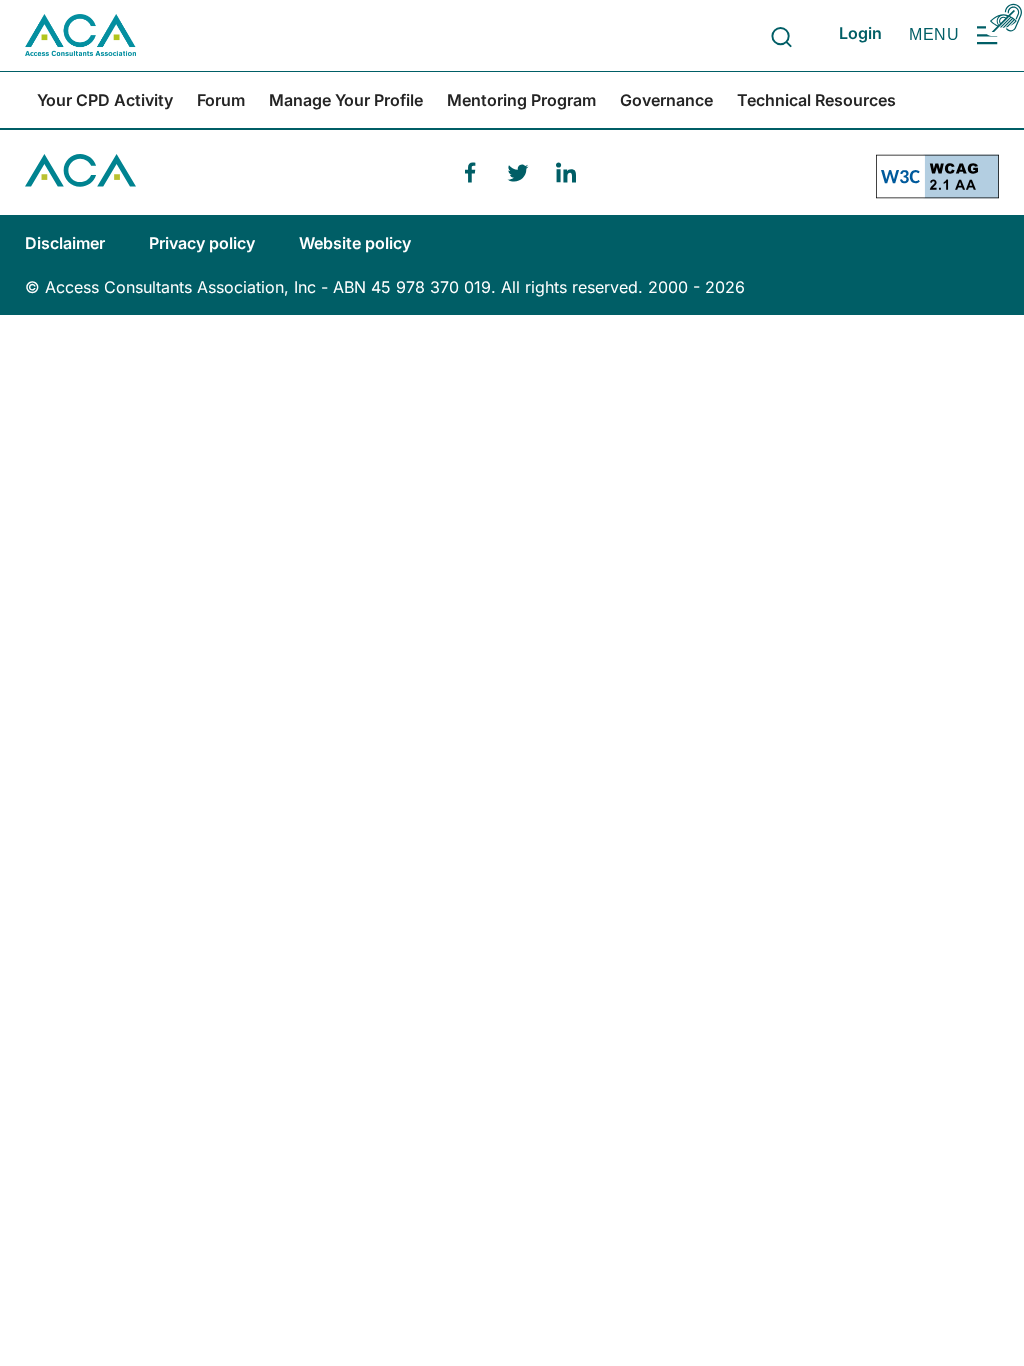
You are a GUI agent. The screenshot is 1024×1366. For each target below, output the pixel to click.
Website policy (355, 243)
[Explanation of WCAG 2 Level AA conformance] (937, 184)
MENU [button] (934, 34)
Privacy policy (204, 243)
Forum (221, 100)
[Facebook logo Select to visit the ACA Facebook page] (470, 173)
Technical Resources (816, 100)
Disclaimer (67, 243)
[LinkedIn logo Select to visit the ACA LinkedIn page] (566, 173)
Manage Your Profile (346, 100)
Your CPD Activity (105, 100)
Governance (666, 100)
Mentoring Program (521, 100)
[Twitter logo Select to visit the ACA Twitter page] (518, 173)
